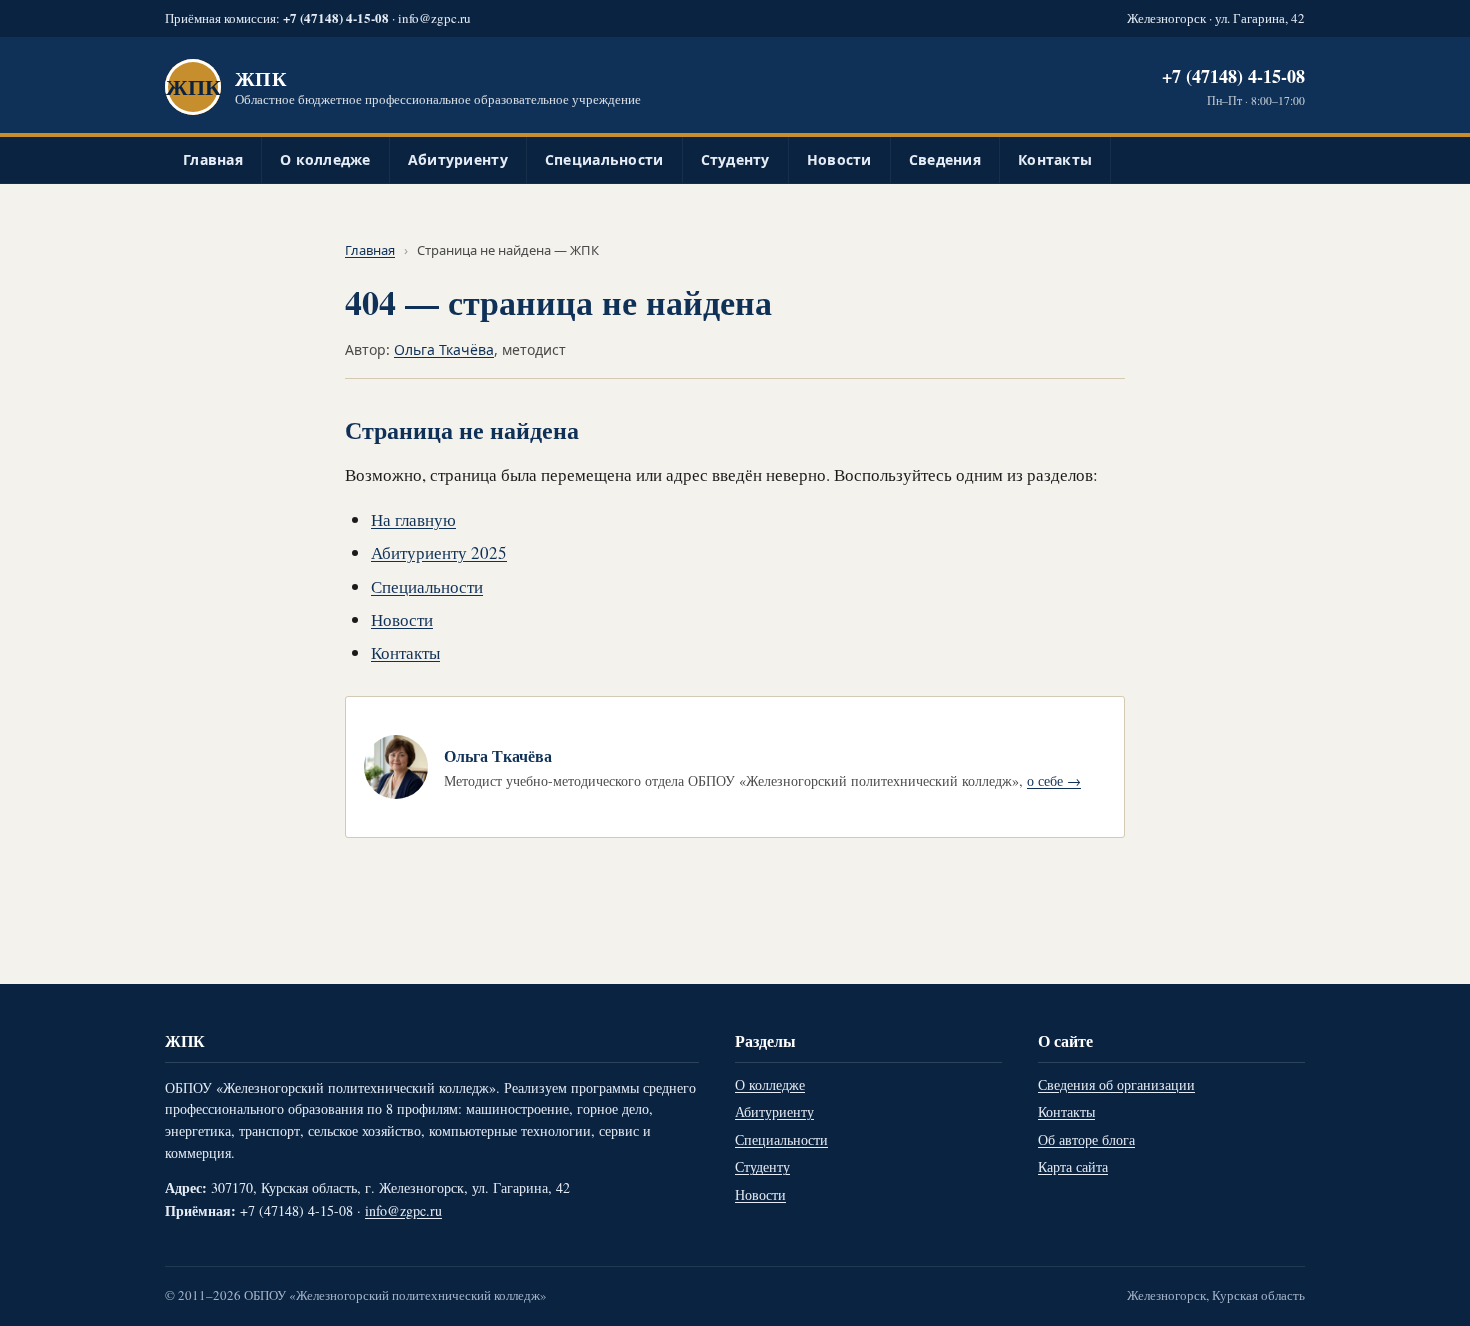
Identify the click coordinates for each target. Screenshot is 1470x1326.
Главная (213, 159)
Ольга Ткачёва (444, 349)
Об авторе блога (1086, 1139)
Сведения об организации (1116, 1084)
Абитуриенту (458, 159)
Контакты (1055, 159)
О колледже (325, 159)
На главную (413, 519)
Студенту (735, 159)
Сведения (945, 159)
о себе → (1054, 780)
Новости (839, 159)
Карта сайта (1073, 1166)
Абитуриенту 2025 (439, 552)
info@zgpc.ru (434, 18)
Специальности (604, 159)
